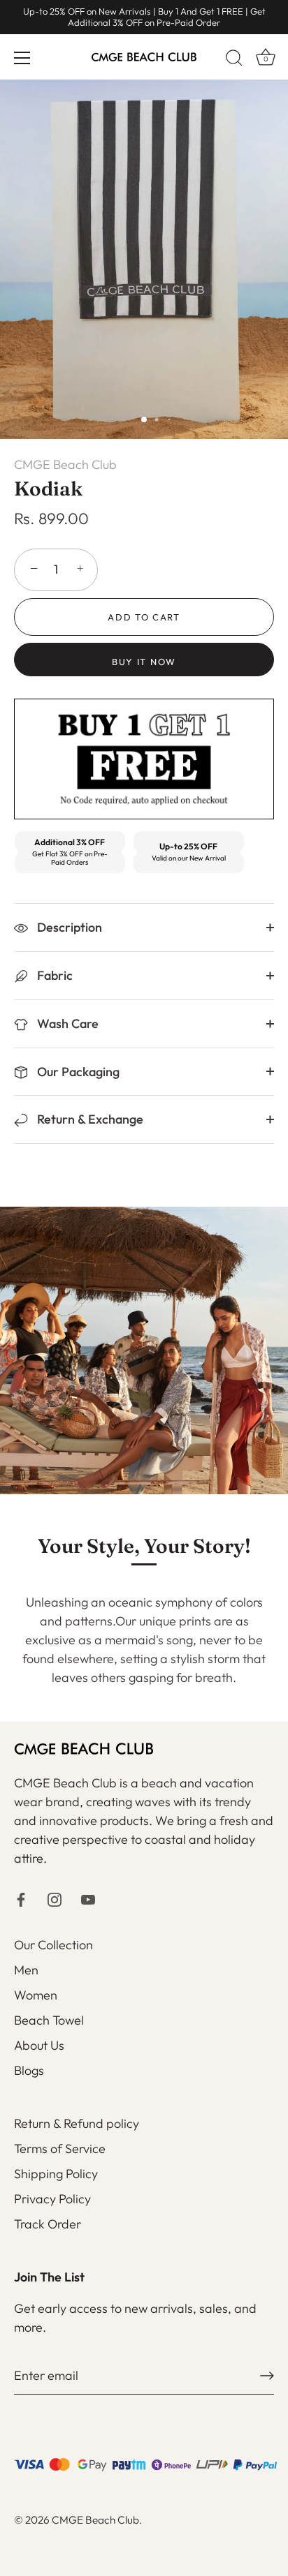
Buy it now (144, 662)
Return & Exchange (89, 1119)
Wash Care (66, 1023)
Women (36, 1995)
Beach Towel (49, 2020)
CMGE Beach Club (65, 464)
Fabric (53, 975)
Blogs (29, 2070)
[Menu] (22, 58)
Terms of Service (60, 2149)
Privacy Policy (52, 2199)
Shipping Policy (56, 2174)
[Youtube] (88, 1898)
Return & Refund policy (77, 2123)
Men (26, 1970)
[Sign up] (267, 2376)
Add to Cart (144, 617)
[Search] (234, 60)
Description (68, 927)
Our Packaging (77, 1072)
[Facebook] (21, 1898)
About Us (39, 2045)
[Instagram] (55, 1898)
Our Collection (53, 1945)
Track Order (48, 2224)
